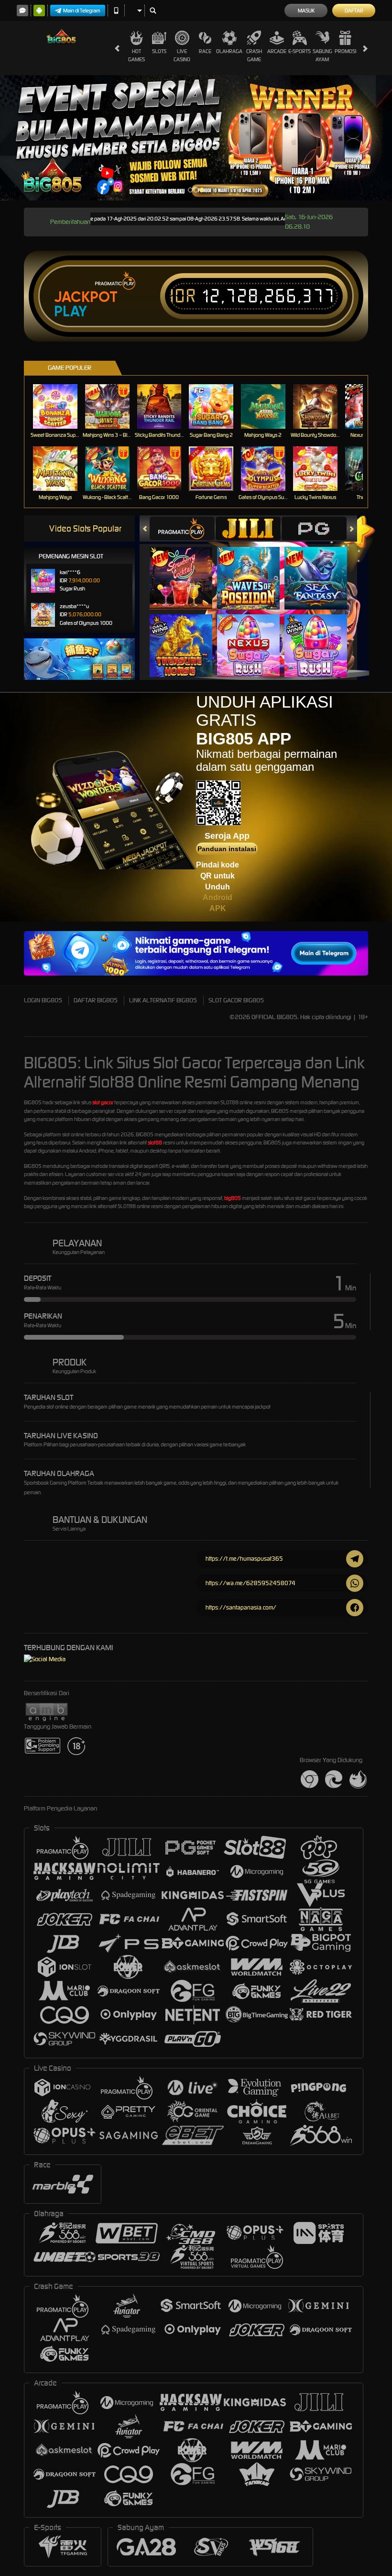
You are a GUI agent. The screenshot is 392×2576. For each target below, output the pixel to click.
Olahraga (229, 51)
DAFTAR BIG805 (96, 1000)
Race (205, 51)
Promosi (345, 51)
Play (71, 311)
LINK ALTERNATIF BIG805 (163, 1000)
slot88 (155, 1143)
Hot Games (136, 55)
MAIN (61, 406)
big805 (233, 1198)
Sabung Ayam (322, 55)
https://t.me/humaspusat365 (244, 1559)
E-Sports (299, 51)
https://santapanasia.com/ (241, 1607)
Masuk (306, 11)
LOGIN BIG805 (43, 1000)
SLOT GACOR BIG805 (236, 1000)
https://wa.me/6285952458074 (250, 1583)
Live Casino (182, 55)
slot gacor (103, 1102)
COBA (187, 568)
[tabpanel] (196, 138)
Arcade (277, 51)
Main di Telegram (82, 11)
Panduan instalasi (227, 849)
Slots (159, 51)
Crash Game (254, 55)
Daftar (354, 11)
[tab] (182, 528)
